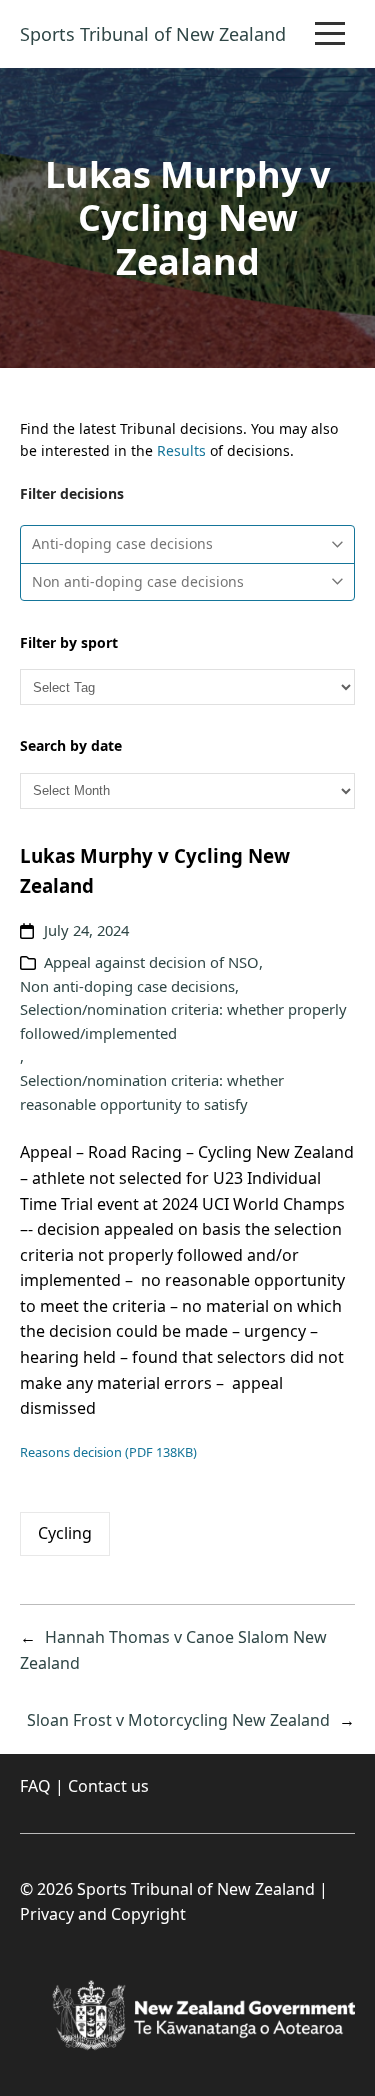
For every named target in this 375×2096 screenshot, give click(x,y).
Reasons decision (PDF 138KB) (108, 1452)
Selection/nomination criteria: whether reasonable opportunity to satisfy (152, 1092)
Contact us (108, 1786)
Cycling (65, 1533)
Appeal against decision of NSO (151, 962)
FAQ (35, 1786)
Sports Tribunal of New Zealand (153, 34)
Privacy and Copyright (103, 1914)
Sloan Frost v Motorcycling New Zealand (178, 1720)
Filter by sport (69, 642)
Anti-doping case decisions (122, 543)
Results (181, 450)
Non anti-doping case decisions (138, 581)
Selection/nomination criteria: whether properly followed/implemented (183, 1021)
